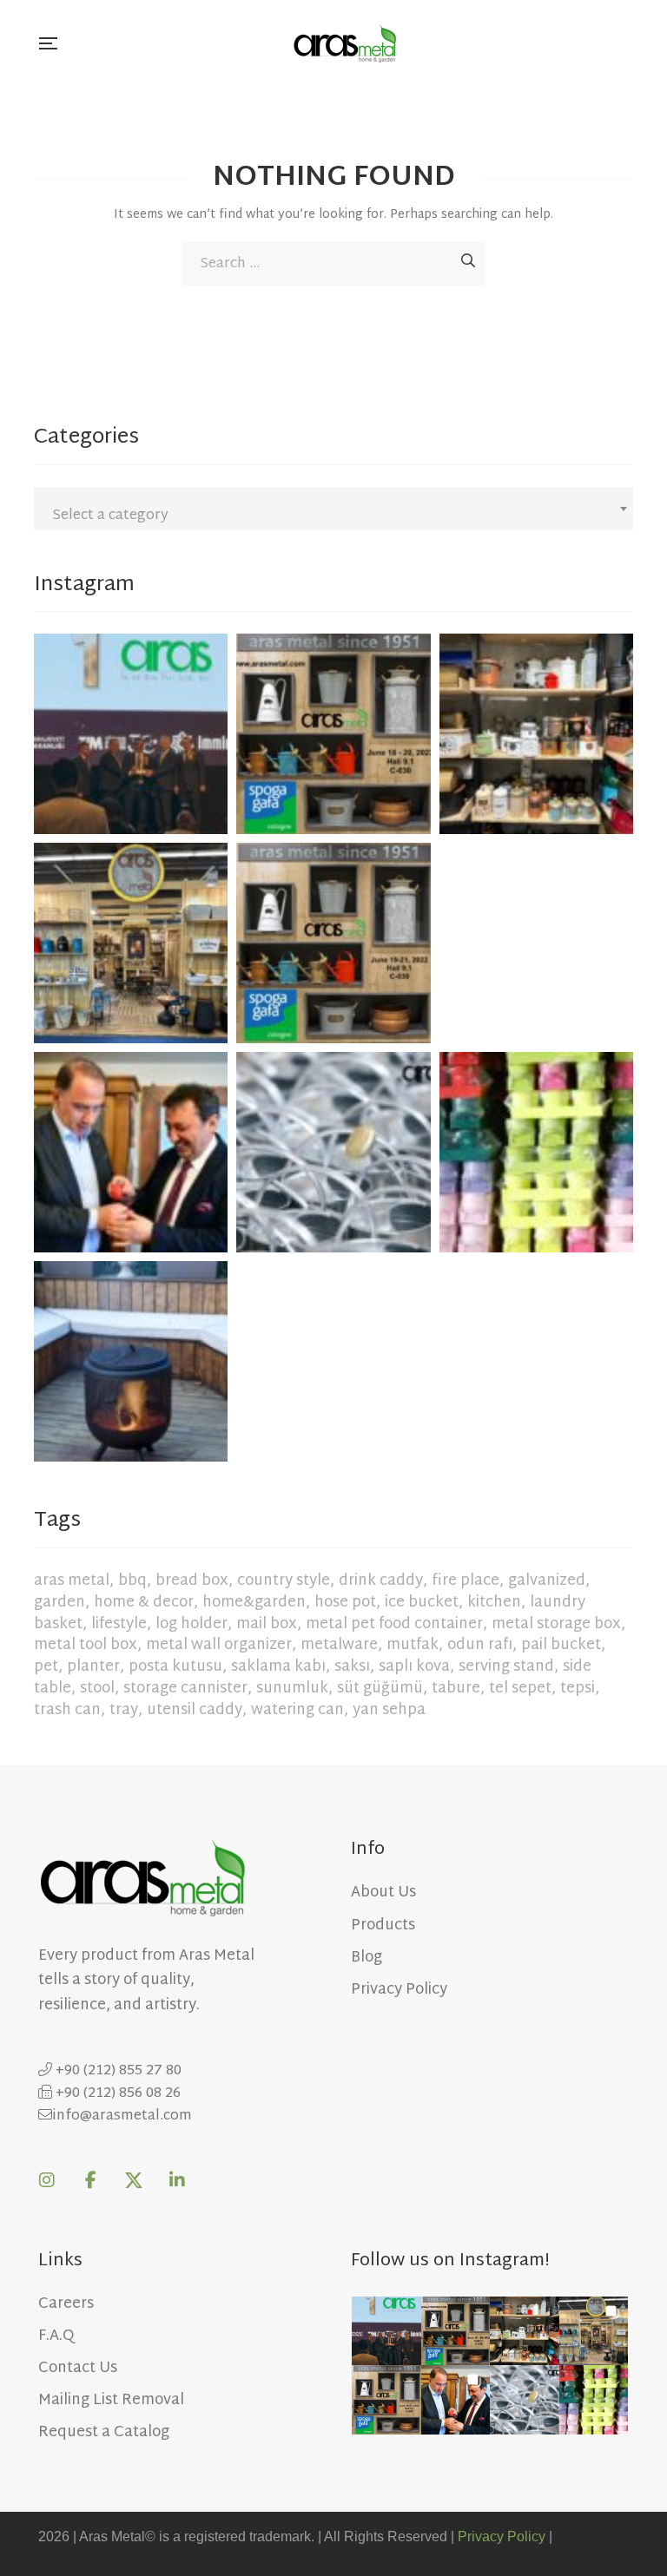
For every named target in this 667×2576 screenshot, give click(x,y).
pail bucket (561, 1645)
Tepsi (578, 1689)
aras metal (72, 1581)
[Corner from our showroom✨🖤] (536, 729)
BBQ (132, 1581)
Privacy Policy (502, 2537)
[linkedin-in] (177, 2180)
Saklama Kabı (278, 1667)
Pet (46, 1667)
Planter (93, 1667)
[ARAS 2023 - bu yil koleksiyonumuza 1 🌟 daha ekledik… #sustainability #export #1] (131, 729)
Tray (124, 1710)
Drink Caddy (381, 1581)
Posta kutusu (175, 1667)
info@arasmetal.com (122, 2116)
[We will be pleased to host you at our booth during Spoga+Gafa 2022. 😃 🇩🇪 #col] (333, 938)
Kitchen (494, 1603)
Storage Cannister (185, 1689)
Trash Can (67, 1710)
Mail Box (267, 1624)
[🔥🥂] (131, 1356)
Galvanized (547, 1581)
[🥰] (333, 729)
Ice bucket (422, 1603)
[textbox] (333, 516)
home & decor (144, 1603)
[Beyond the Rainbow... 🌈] (536, 1147)
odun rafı (480, 1645)
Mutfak (413, 1645)
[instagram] (47, 2180)
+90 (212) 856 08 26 (116, 2094)
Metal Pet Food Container (394, 1624)
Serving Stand (506, 1667)
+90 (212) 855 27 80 (117, 2071)
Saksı (352, 1667)
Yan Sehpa (389, 1710)
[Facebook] (90, 2180)
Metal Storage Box (556, 1624)
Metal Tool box (86, 1645)
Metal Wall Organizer (219, 1645)
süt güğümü (380, 1689)
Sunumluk (292, 1689)
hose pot (345, 1603)
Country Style (284, 1581)
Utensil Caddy (195, 1710)
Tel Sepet (520, 1689)
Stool (97, 1689)
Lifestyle (119, 1624)
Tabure (456, 1689)
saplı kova (414, 1667)
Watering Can (297, 1710)
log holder (192, 1624)
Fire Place (466, 1581)
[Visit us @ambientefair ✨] (131, 938)
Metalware (339, 1645)
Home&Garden (254, 1603)
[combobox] (333, 509)
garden (59, 1603)
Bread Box (192, 1581)
